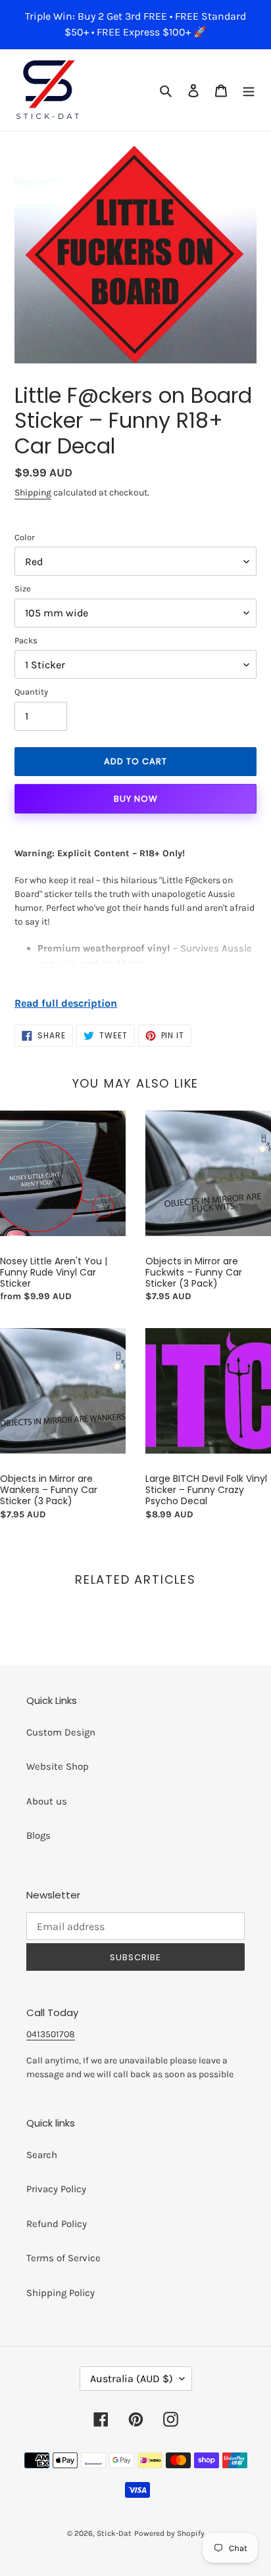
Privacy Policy (56, 2189)
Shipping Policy (61, 2293)
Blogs (38, 1835)
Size (23, 588)
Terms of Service (63, 2258)
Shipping (33, 493)
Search (42, 2155)
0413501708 (51, 2034)
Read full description (66, 1003)
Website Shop (58, 1766)
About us (47, 1801)
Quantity (31, 692)
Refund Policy (57, 2224)
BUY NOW (136, 799)
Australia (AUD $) (132, 2379)
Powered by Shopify (169, 2533)
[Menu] (249, 90)
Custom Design (61, 1732)
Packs (26, 640)
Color (25, 537)
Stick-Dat (114, 2533)
